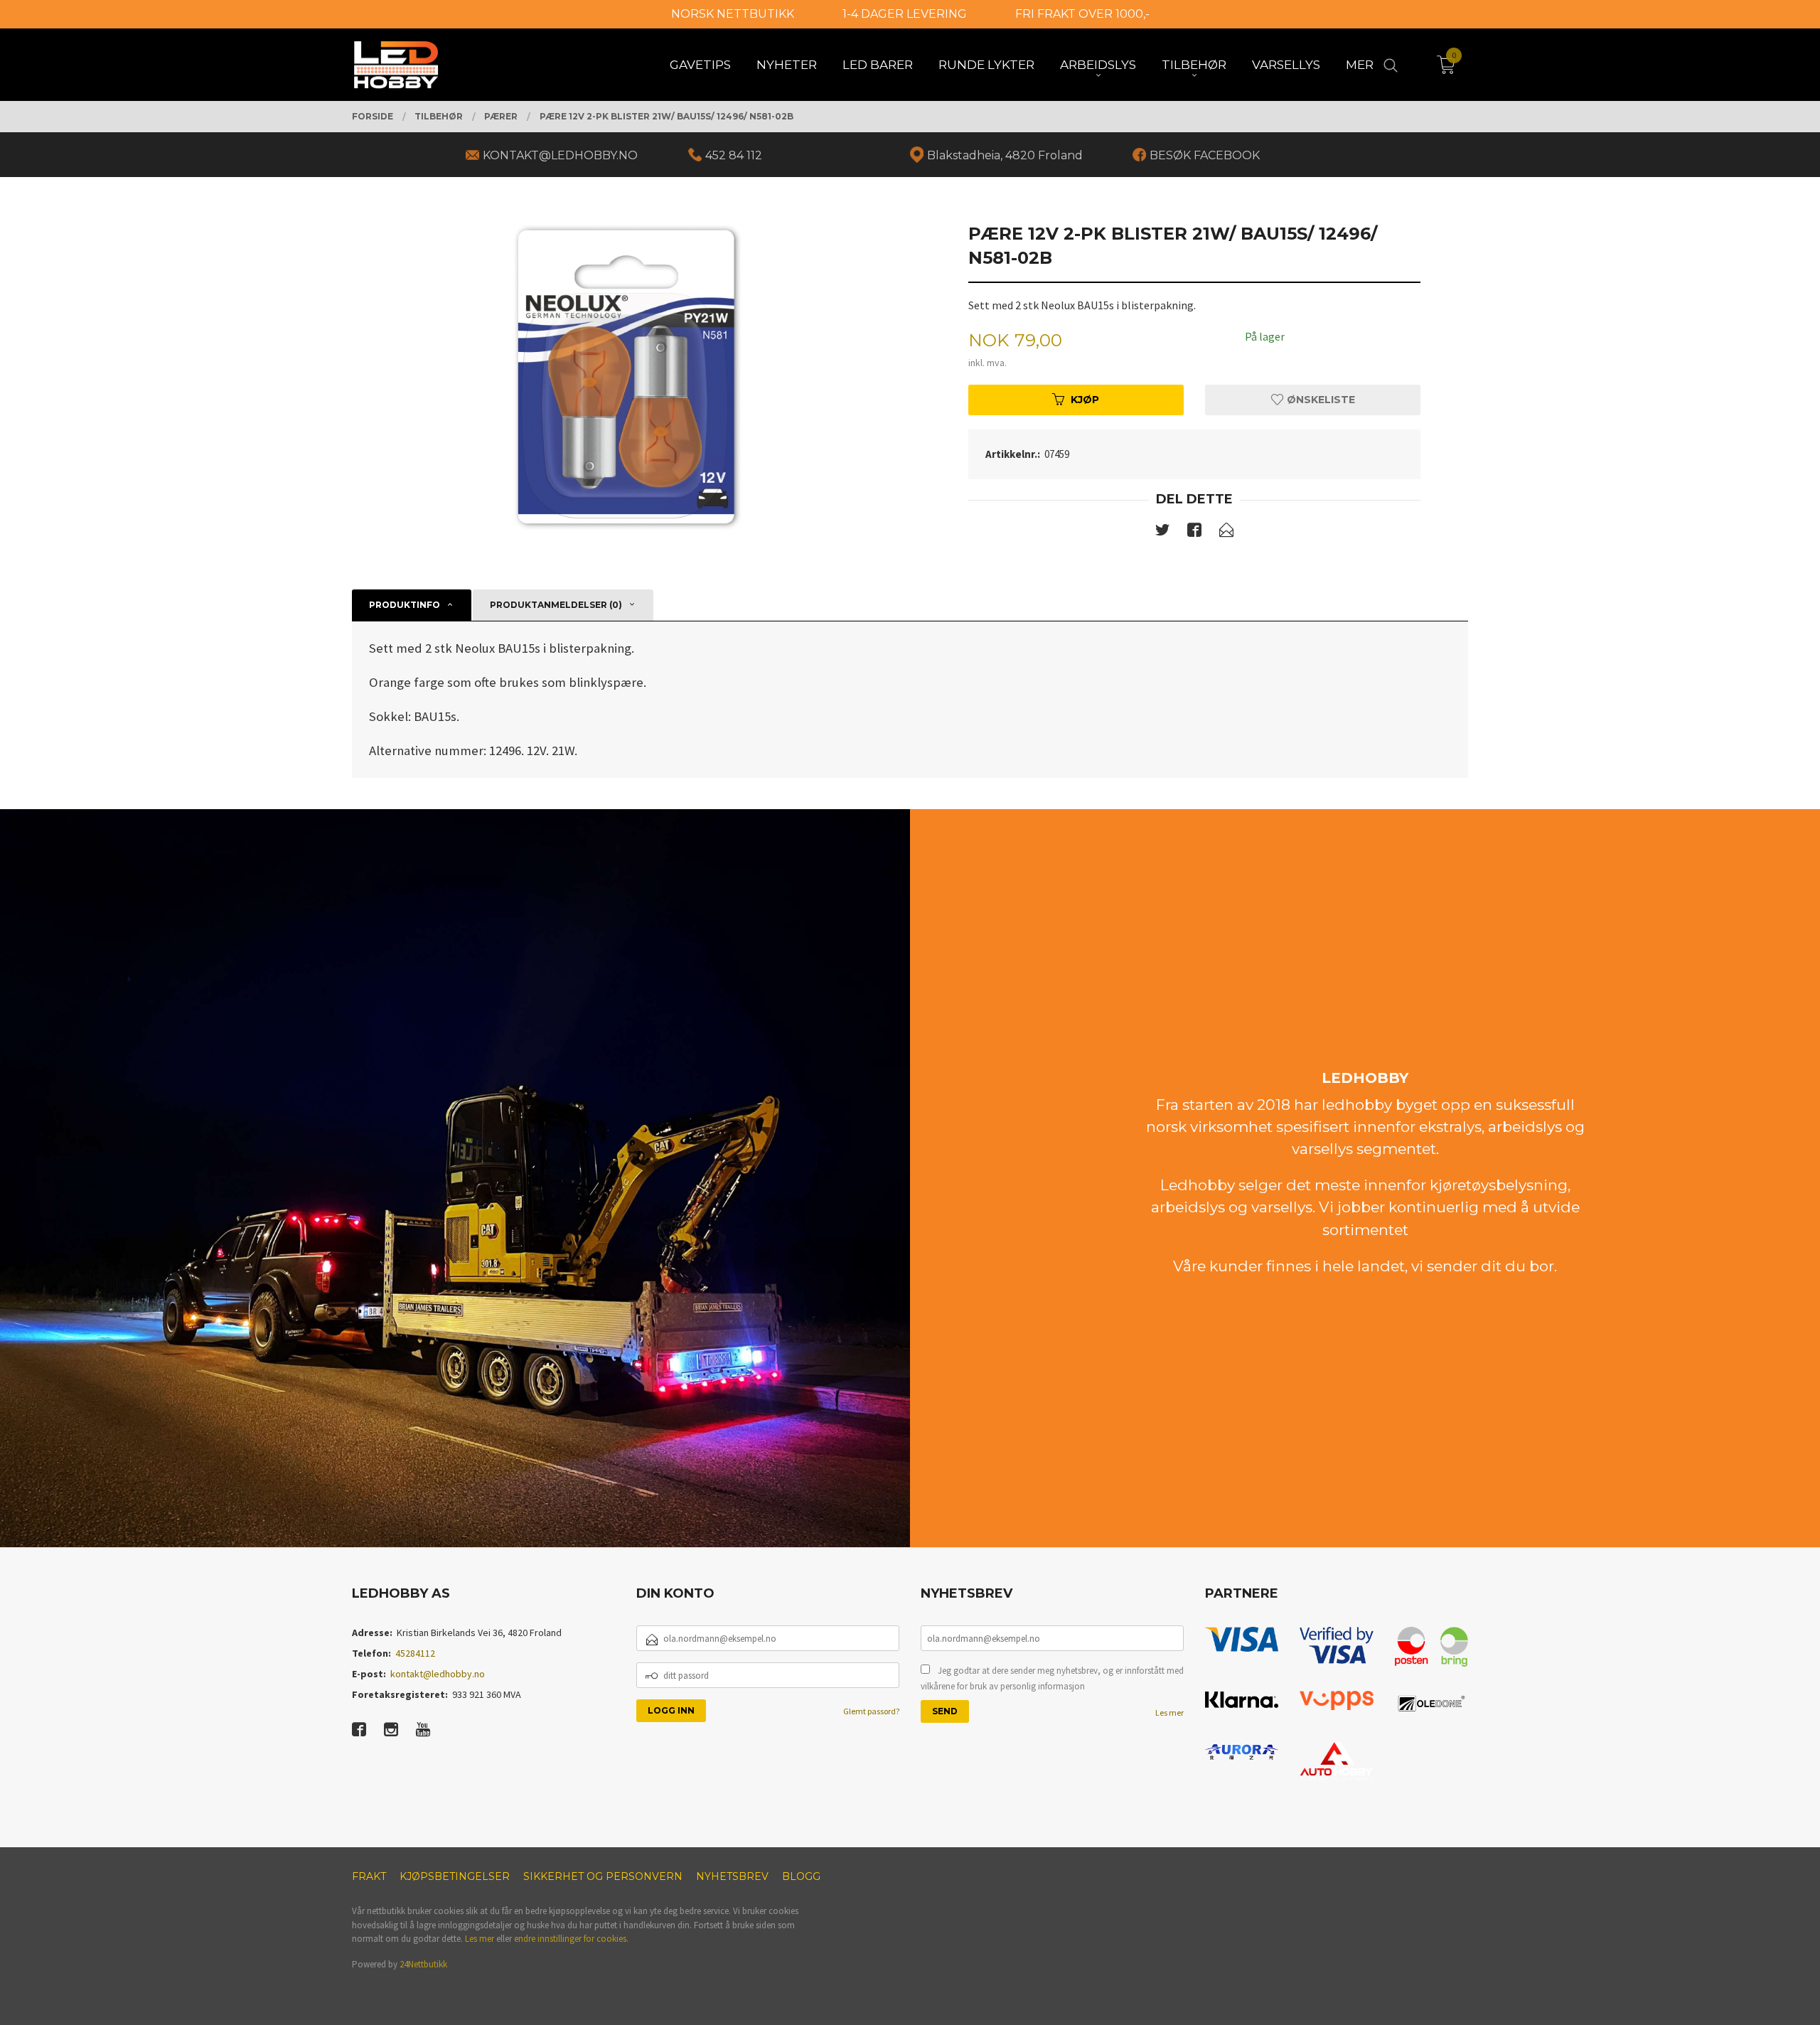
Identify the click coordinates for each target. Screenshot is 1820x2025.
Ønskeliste (1319, 400)
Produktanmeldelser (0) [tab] (556, 605)
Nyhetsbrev (732, 1876)
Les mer (1169, 1713)
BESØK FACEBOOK (1205, 155)
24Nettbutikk (423, 1964)
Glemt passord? (871, 1711)
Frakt (369, 1876)
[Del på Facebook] (1194, 533)
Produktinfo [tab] (405, 605)
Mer (1360, 65)
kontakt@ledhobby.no (438, 1674)
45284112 (415, 1653)
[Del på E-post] (1226, 533)
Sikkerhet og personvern (603, 1876)
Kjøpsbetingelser (455, 1876)
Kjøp (1085, 400)
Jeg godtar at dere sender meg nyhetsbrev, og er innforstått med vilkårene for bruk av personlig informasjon (1052, 1678)
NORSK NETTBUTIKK (733, 14)
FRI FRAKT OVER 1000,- (1082, 14)
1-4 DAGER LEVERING (905, 14)
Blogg (801, 1876)
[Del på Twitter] (1162, 533)
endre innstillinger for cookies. (571, 1939)
